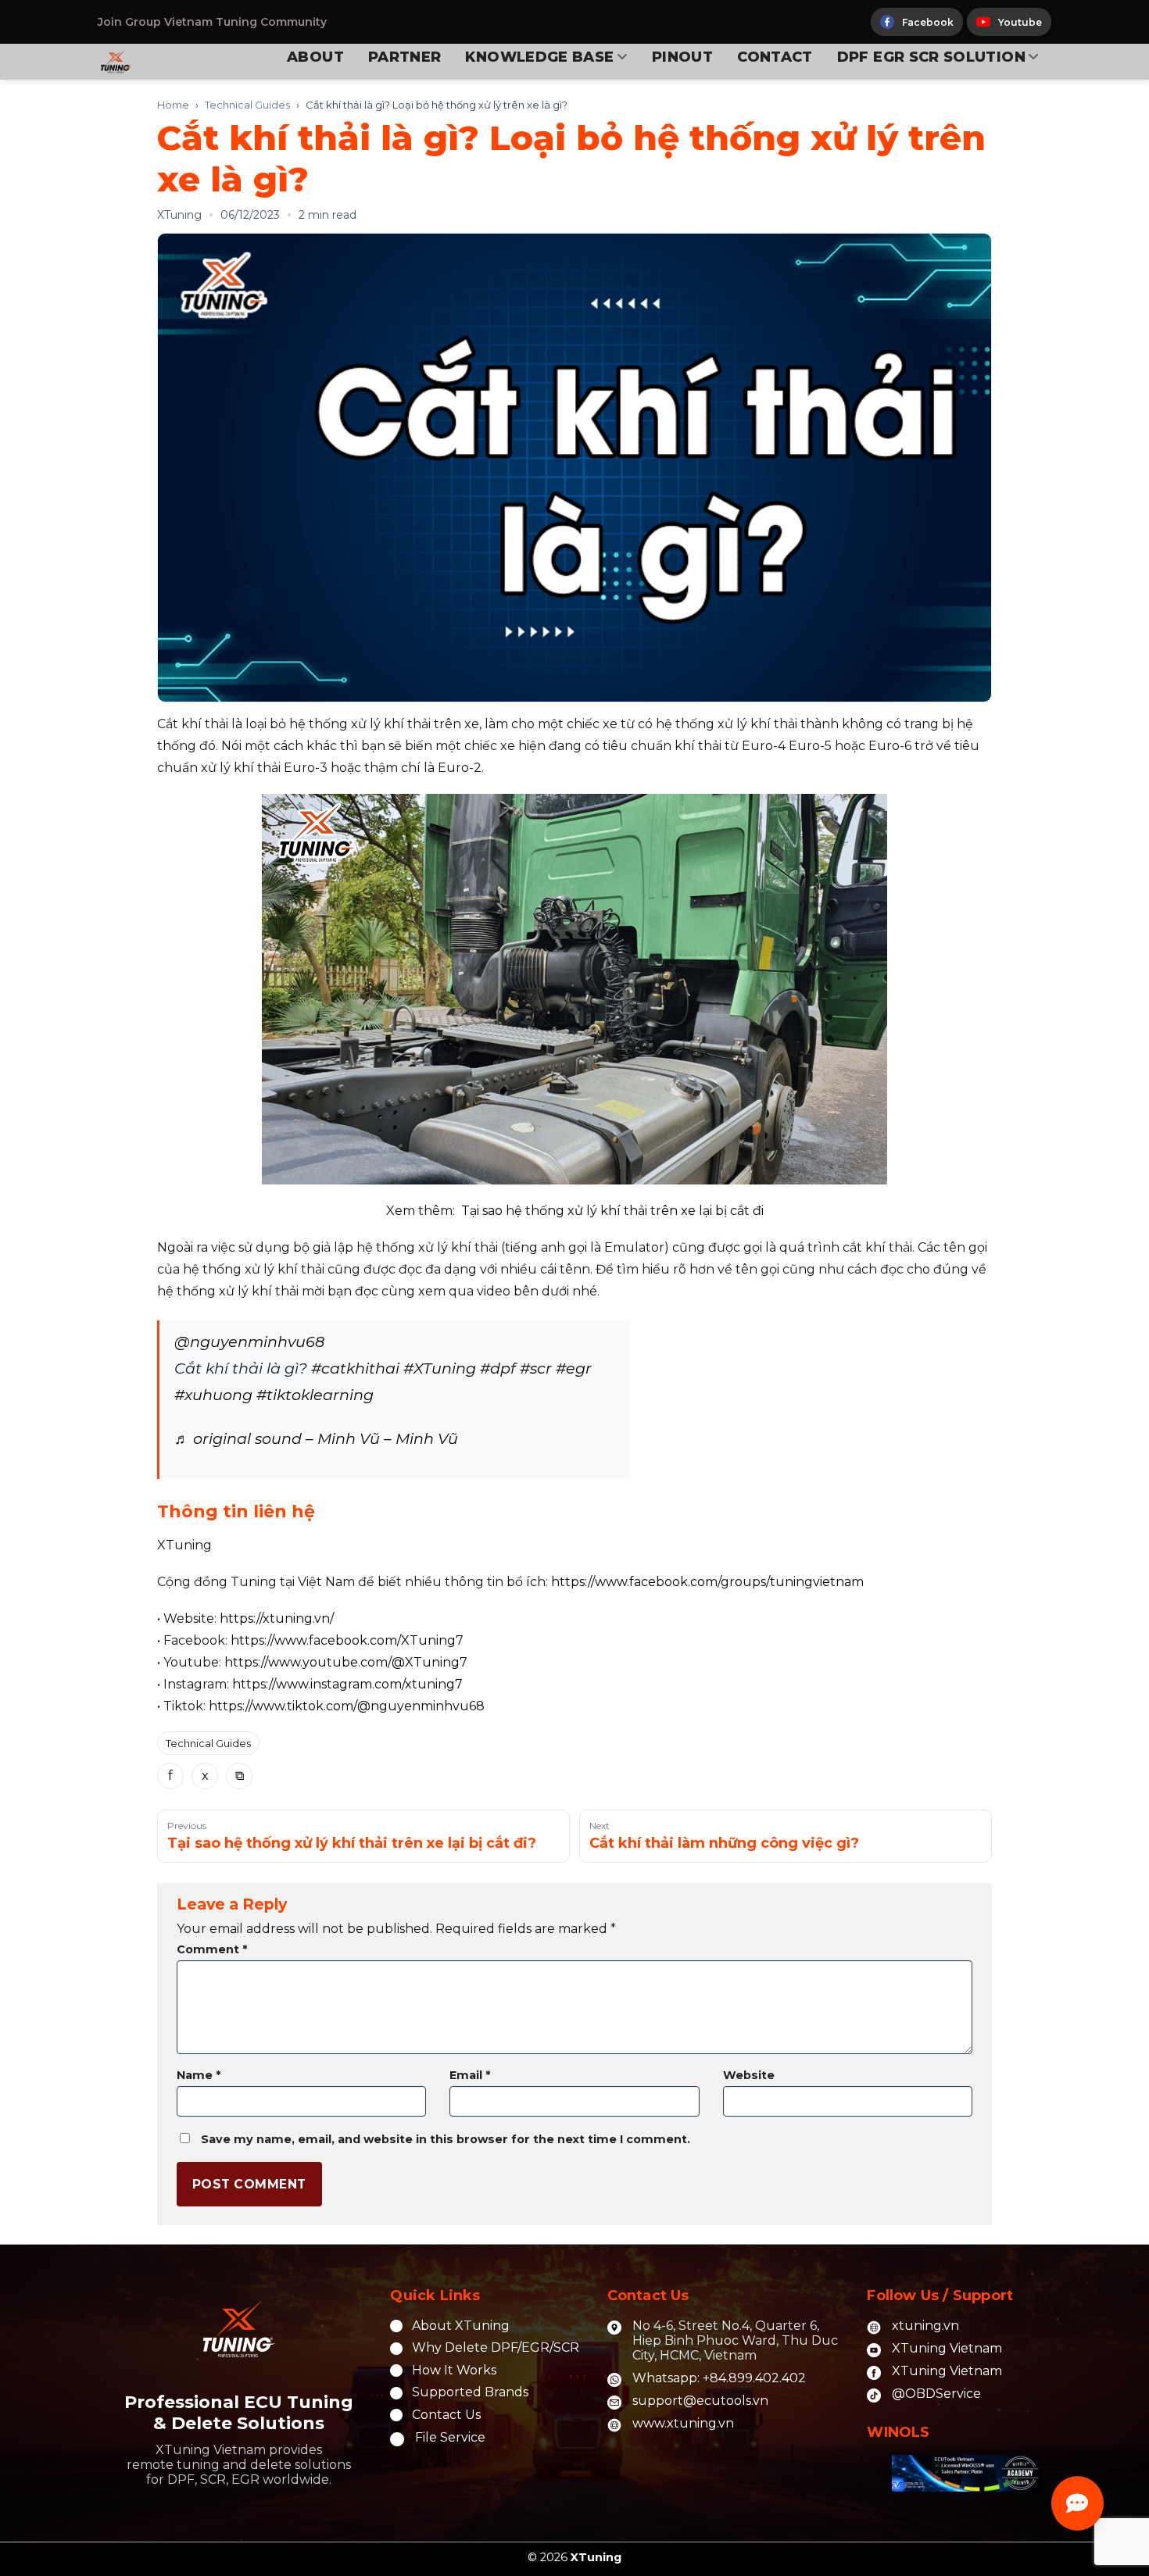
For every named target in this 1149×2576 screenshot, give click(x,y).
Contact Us (446, 2415)
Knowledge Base (539, 57)
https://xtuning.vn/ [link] (277, 1618)
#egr (574, 1368)
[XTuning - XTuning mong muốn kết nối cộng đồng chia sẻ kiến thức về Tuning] (149, 62)
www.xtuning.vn (683, 2423)
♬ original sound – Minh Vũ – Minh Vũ (316, 1438)
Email (470, 2075)
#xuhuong (213, 1395)
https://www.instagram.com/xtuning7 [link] (347, 1684)
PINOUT (682, 57)
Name (199, 2075)
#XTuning (440, 1368)
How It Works (454, 2370)
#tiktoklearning (315, 1395)
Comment (212, 1949)
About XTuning (461, 2326)
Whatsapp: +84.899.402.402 (719, 2378)
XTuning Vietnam (947, 2348)
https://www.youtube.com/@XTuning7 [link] (346, 1662)
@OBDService (936, 2394)
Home (173, 105)
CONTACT (775, 57)
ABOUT (315, 57)
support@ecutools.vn (700, 2401)
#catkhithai (355, 1368)
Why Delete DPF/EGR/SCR (496, 2347)
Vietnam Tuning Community (245, 22)
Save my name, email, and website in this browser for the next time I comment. (446, 2139)
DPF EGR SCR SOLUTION (931, 57)
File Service (450, 2437)
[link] (707, 1582)
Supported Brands (470, 2392)
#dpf (498, 1368)
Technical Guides (247, 105)
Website (749, 2075)
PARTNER (405, 57)
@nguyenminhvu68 (249, 1342)
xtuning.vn (925, 2326)
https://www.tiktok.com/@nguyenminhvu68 (347, 1706)
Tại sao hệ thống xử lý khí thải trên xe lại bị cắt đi (612, 1211)
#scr (536, 1368)
